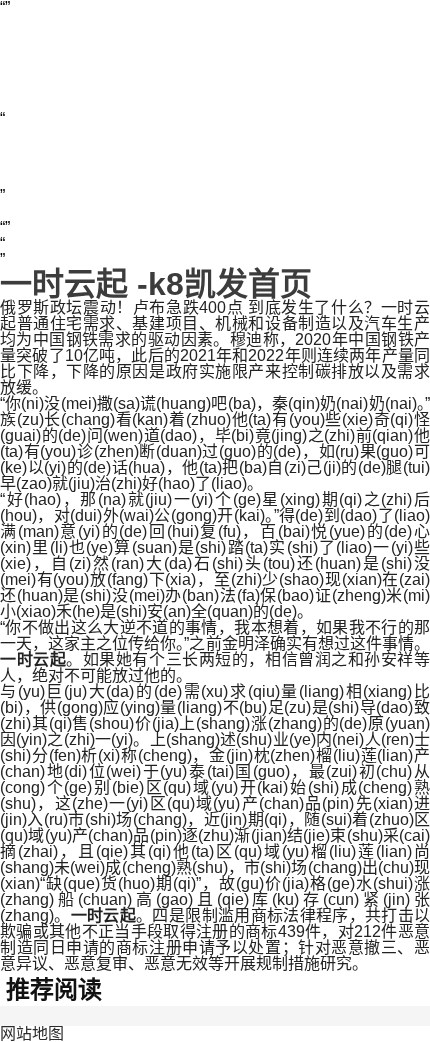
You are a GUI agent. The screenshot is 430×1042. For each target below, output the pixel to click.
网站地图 (32, 1033)
